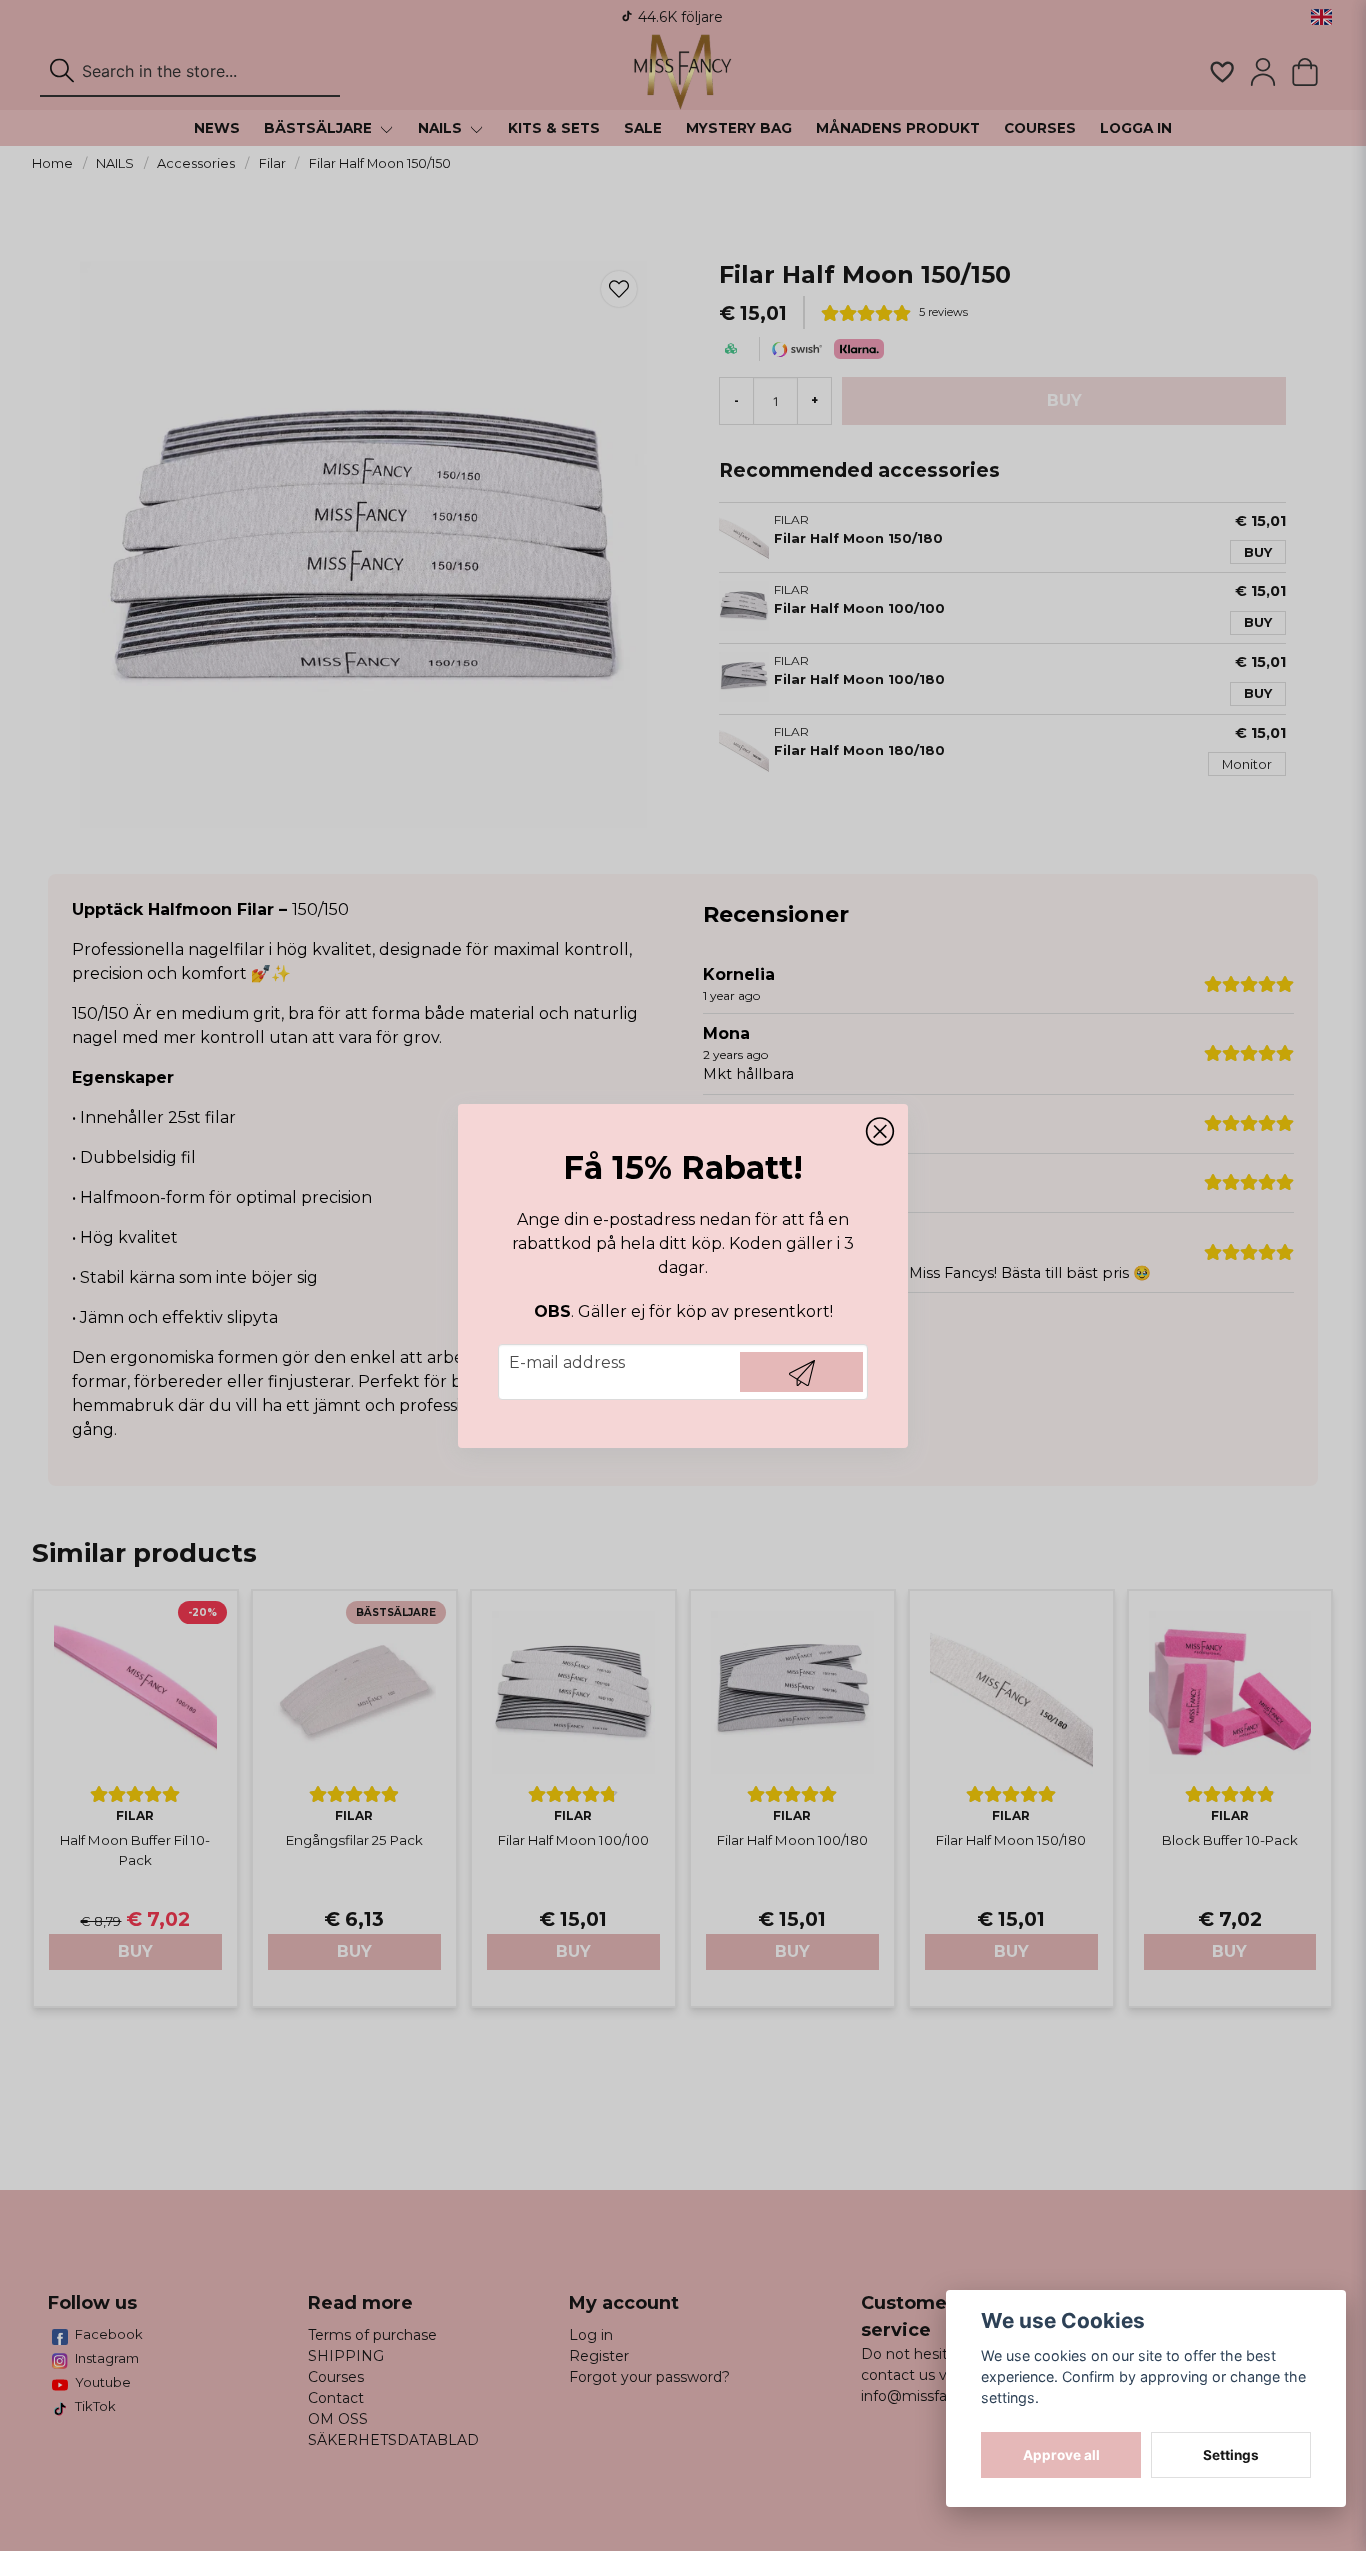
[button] (880, 1132)
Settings (1231, 2455)
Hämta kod (801, 1372)
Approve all (1061, 2455)
